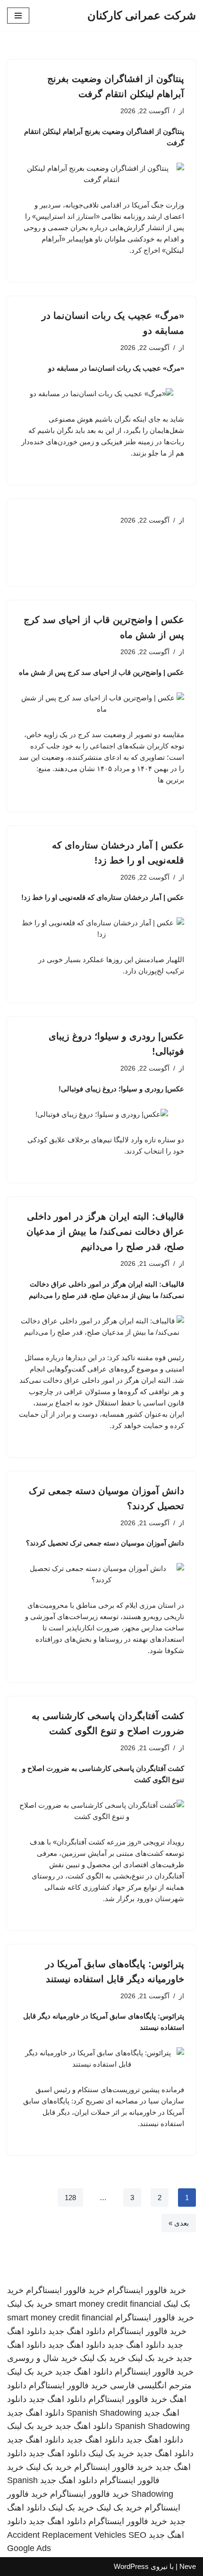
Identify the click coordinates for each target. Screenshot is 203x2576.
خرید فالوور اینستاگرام (147, 2290)
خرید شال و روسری (42, 2358)
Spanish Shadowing (104, 2413)
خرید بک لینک (30, 2304)
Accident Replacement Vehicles (67, 2535)
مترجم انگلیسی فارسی (151, 2385)
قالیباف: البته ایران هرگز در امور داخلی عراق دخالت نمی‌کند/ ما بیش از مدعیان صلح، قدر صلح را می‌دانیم (105, 1231)
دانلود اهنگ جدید (77, 2331)
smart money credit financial (108, 2304)
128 (70, 2198)
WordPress (131, 2566)
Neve (188, 2566)
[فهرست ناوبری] (18, 16)
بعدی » (179, 2223)
